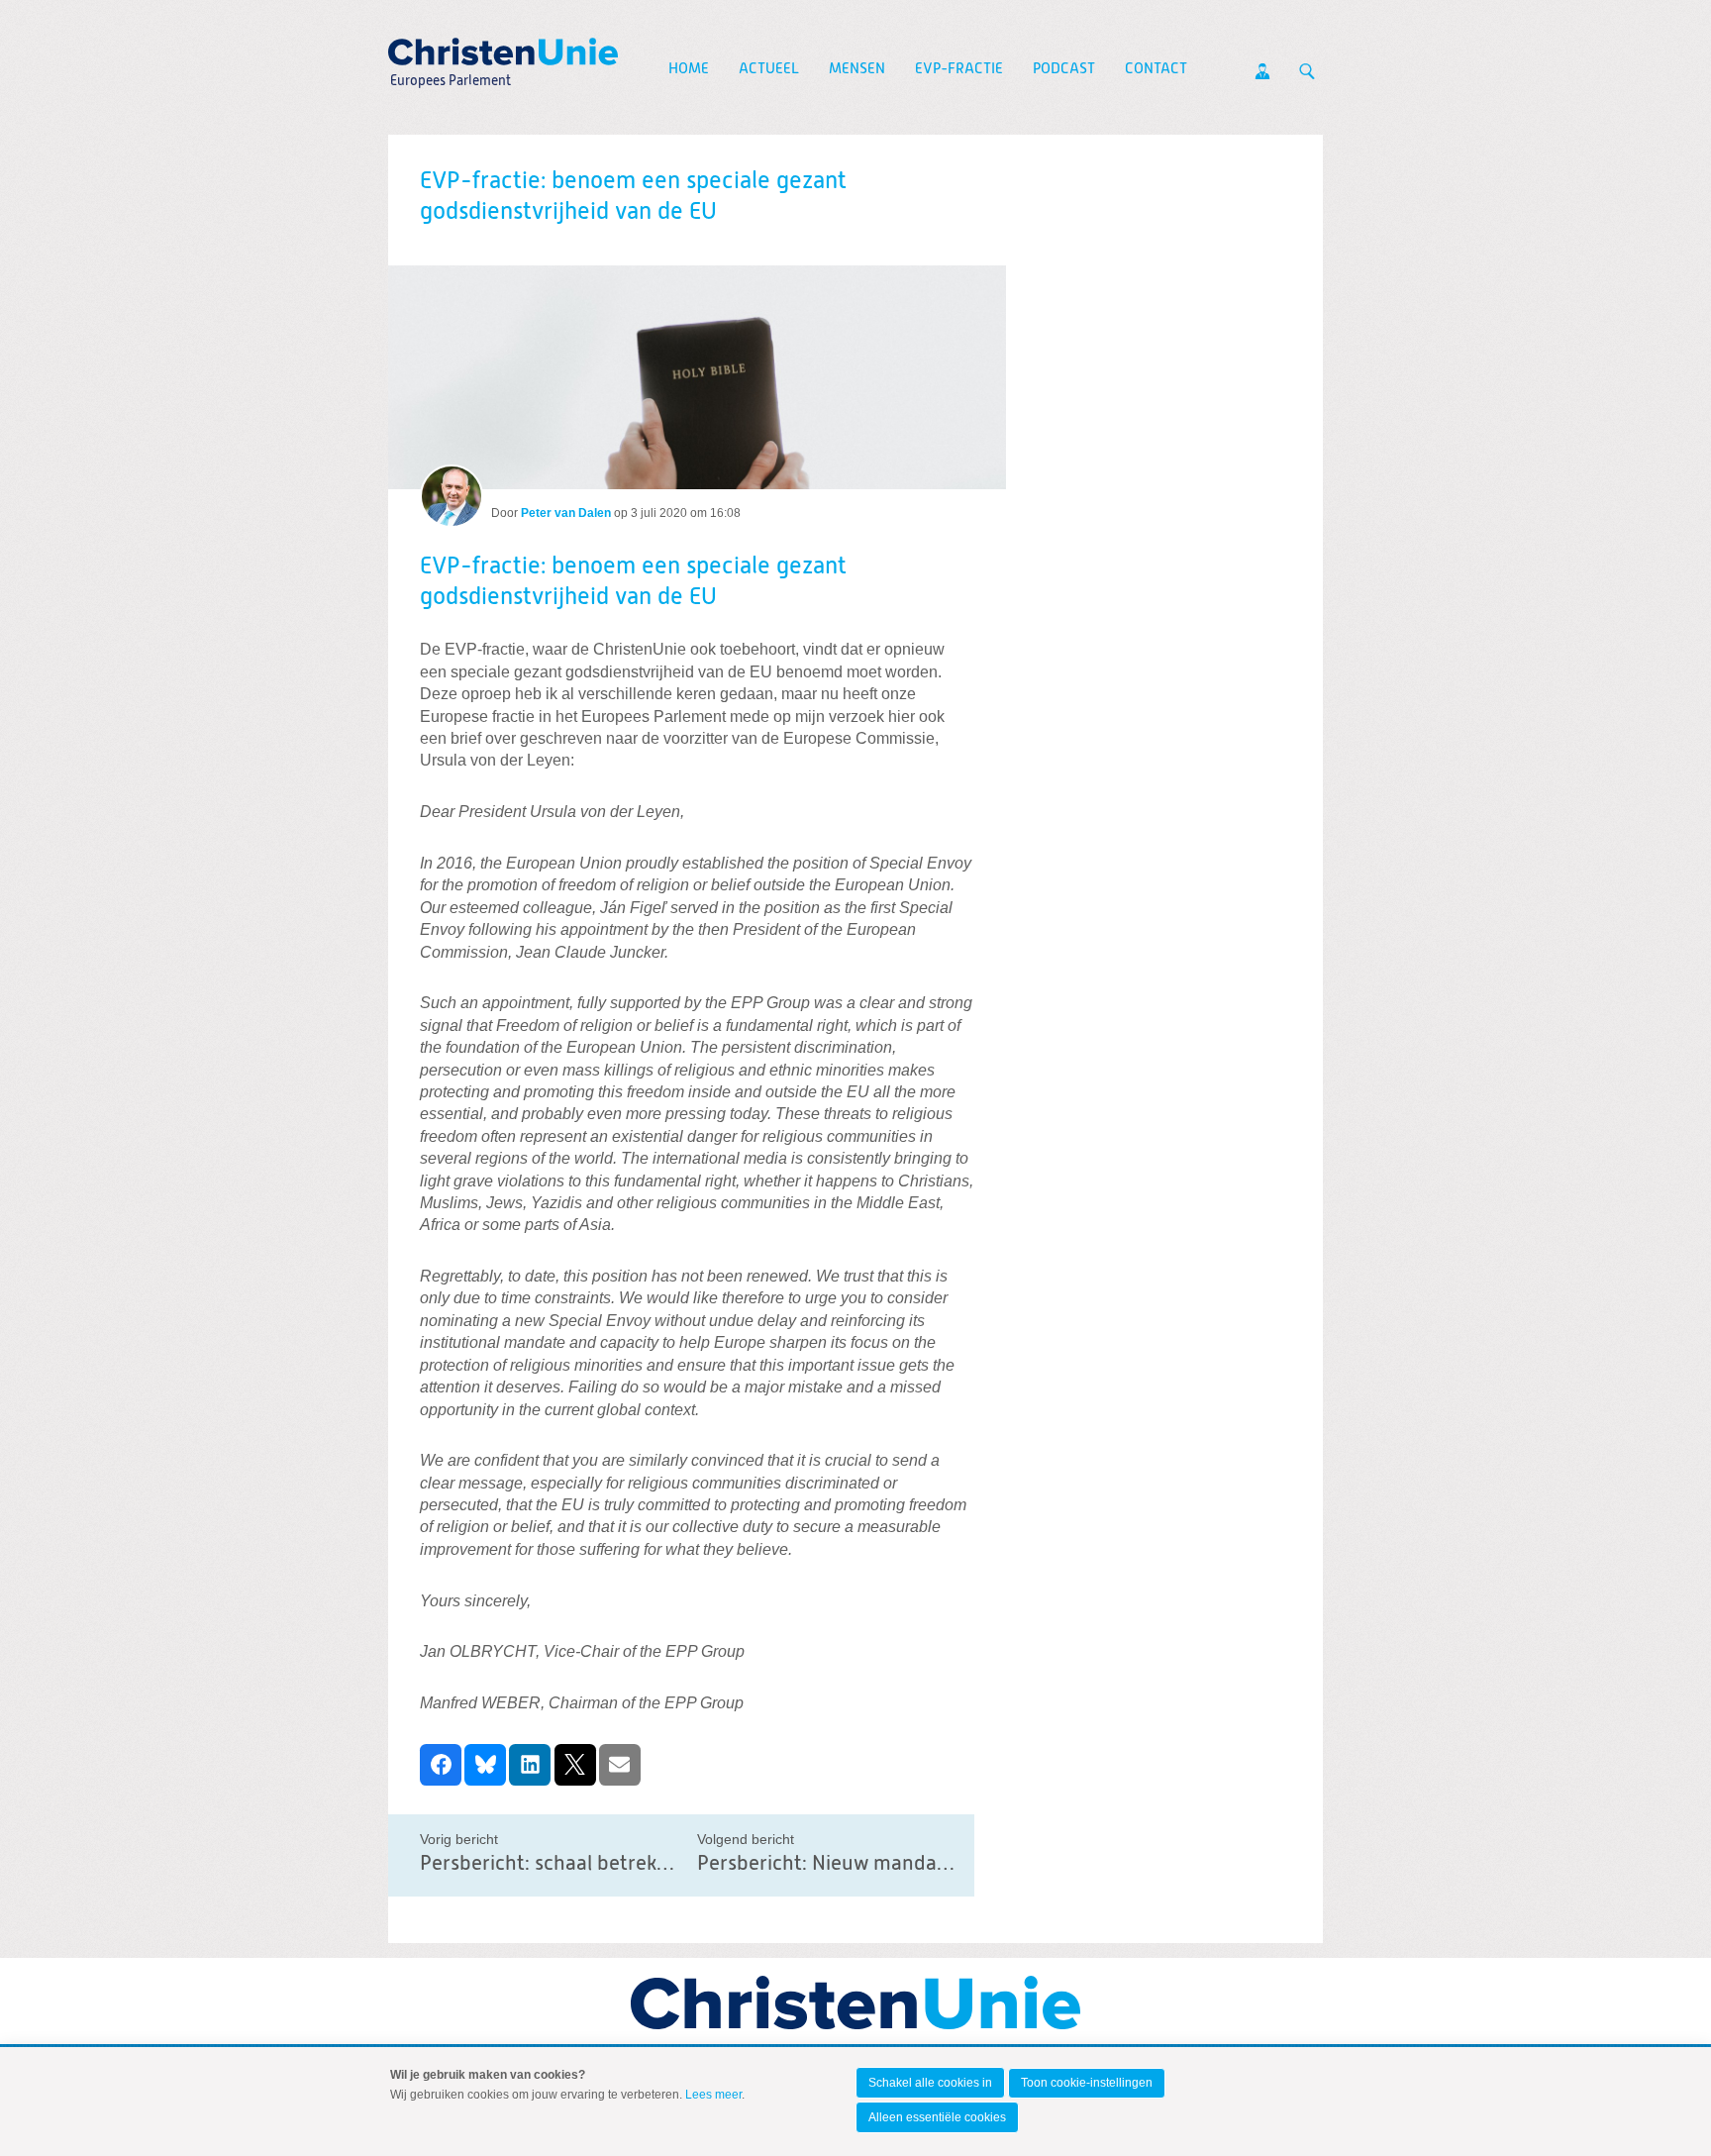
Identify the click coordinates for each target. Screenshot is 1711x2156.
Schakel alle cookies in (930, 2083)
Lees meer (713, 2095)
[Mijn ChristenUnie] (1262, 71)
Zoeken (1307, 71)
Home (689, 69)
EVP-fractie (959, 69)
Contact (1156, 69)
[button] (441, 1765)
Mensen (857, 69)
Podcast (1064, 69)
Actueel (769, 69)
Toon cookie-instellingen (1087, 2083)
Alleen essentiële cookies (937, 2117)
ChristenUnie (450, 46)
